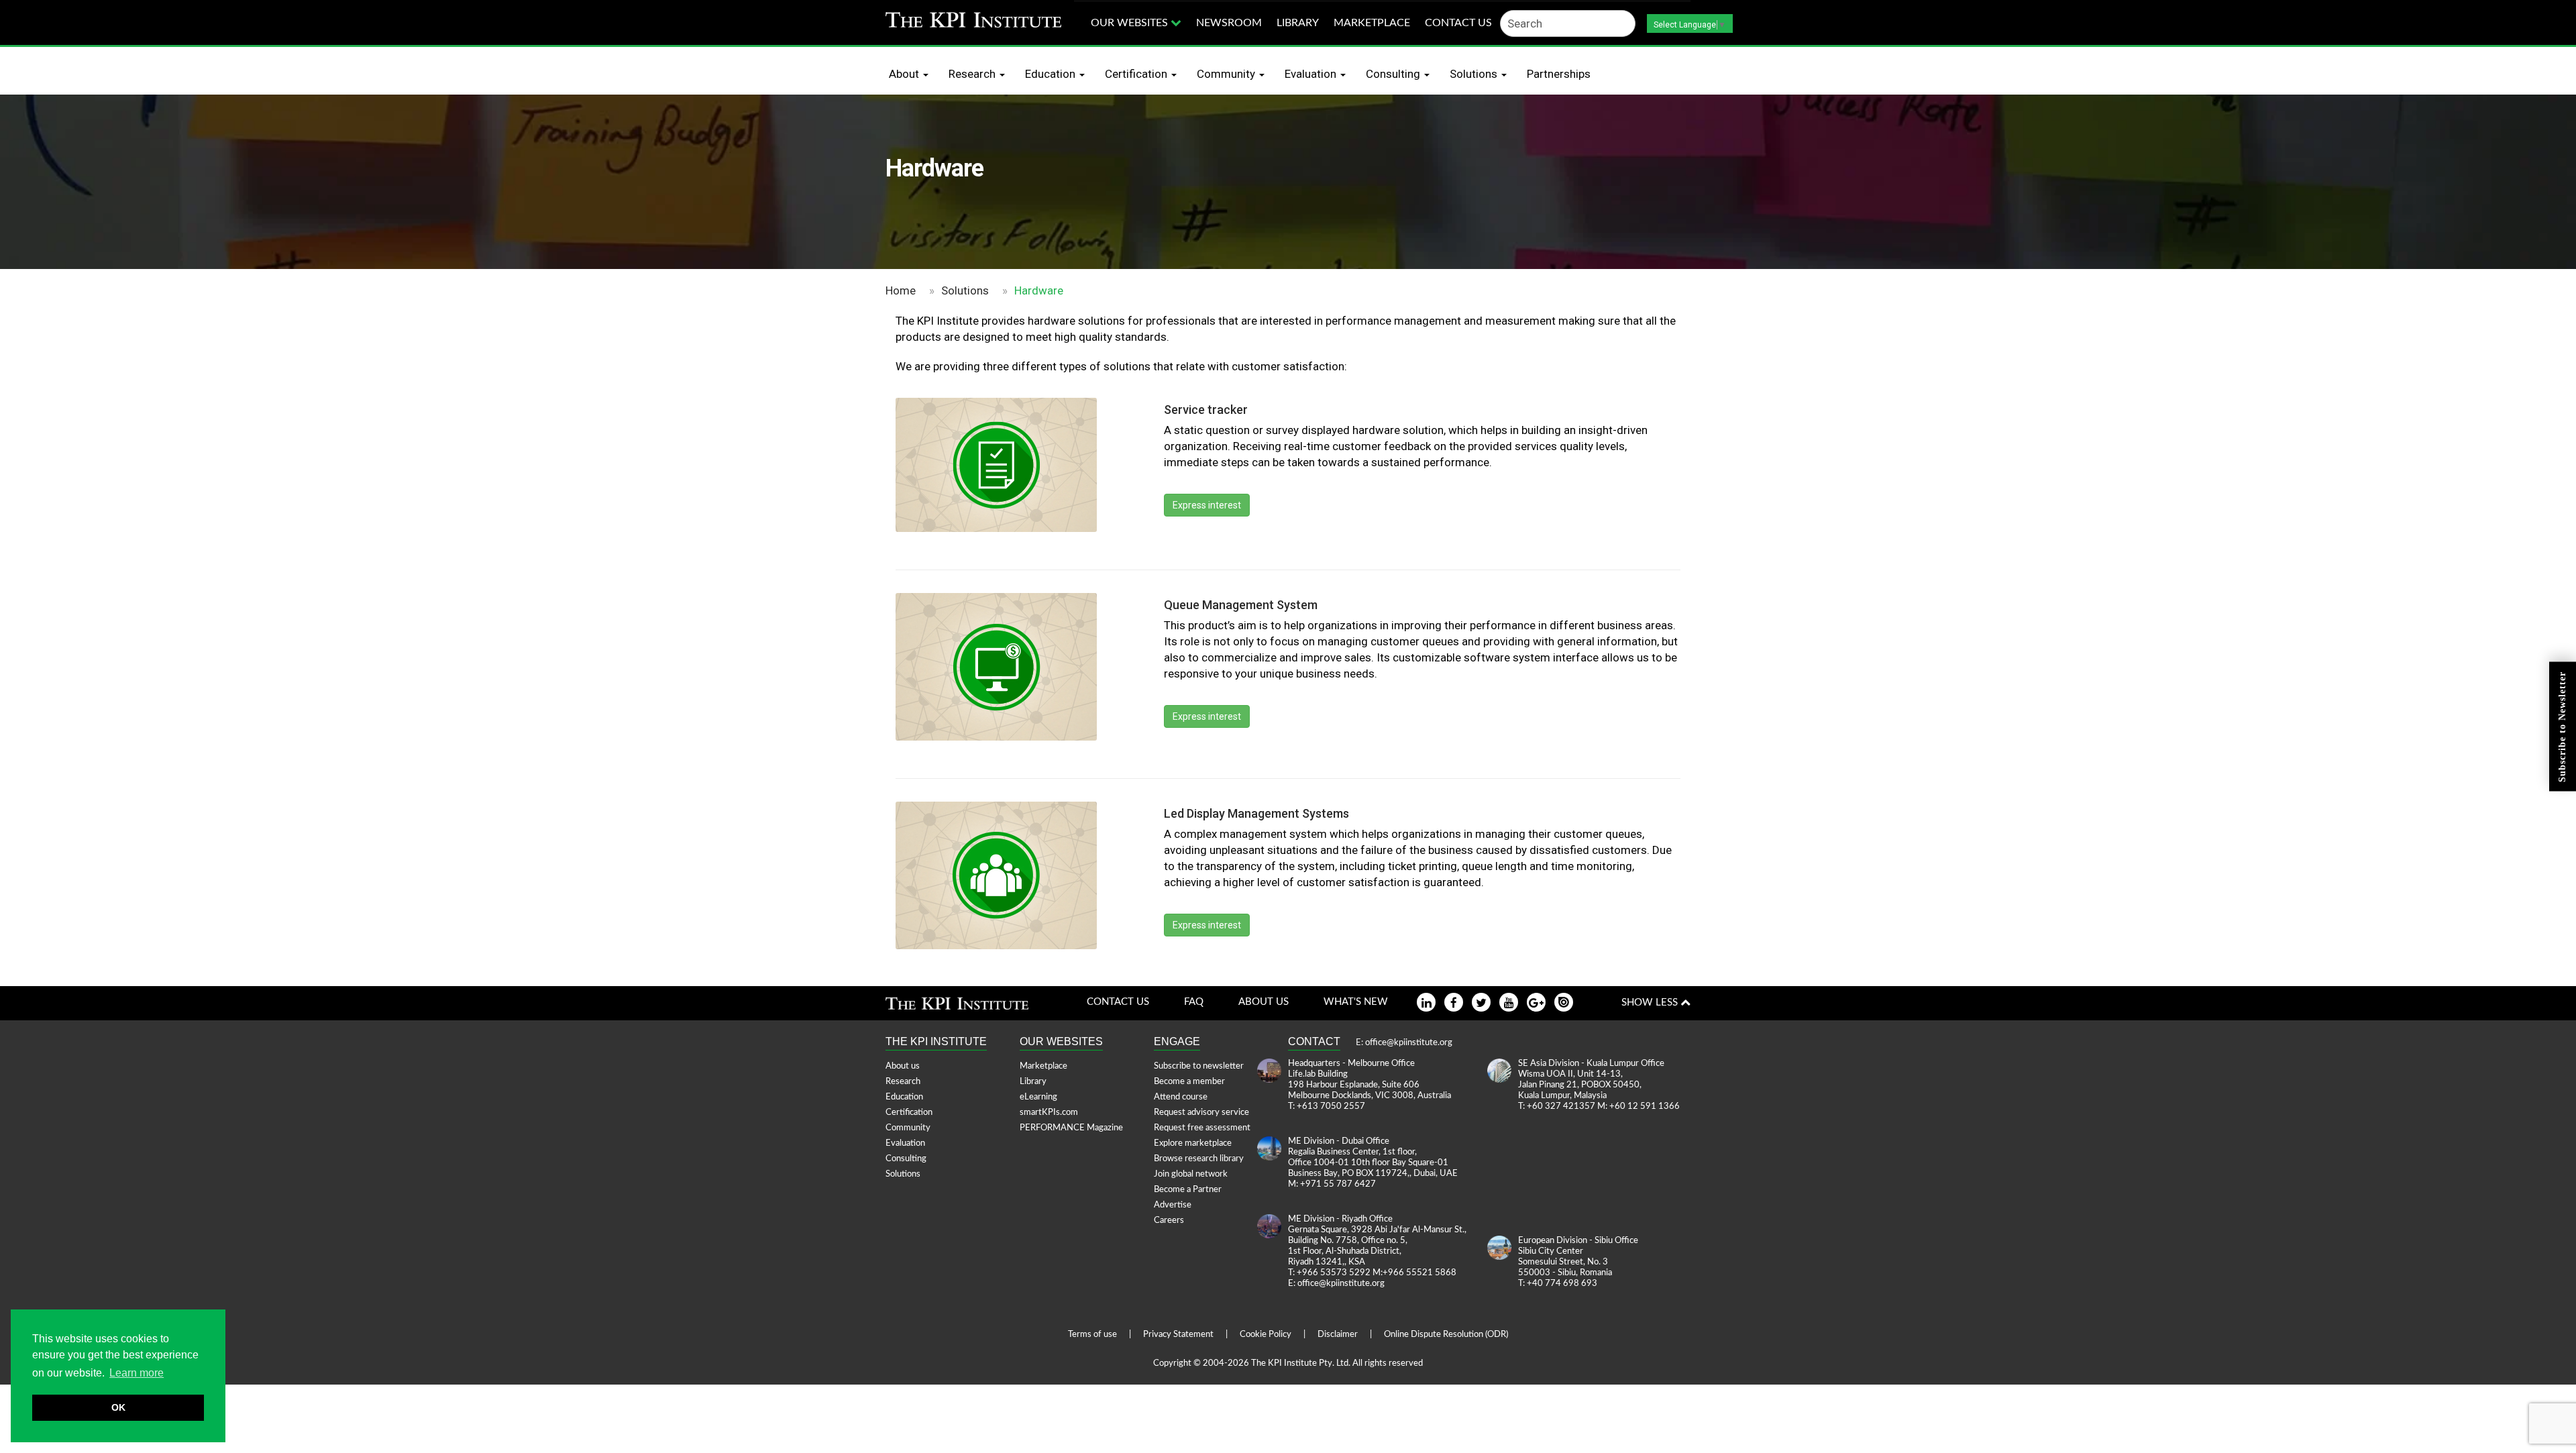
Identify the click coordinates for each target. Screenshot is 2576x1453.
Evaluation (1312, 74)
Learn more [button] (137, 1373)
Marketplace (1372, 23)
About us (1264, 1002)
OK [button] (118, 1407)
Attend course (1181, 1097)
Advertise (1173, 1205)
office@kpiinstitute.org (1409, 1043)
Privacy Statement (1178, 1335)
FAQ (1194, 1002)
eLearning (1038, 1097)
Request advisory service (1201, 1113)
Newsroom (1229, 23)
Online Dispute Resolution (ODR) (1446, 1335)
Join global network (1191, 1174)
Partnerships (1559, 74)
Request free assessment (1202, 1128)
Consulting (1394, 74)
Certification (1137, 74)
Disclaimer (1338, 1335)
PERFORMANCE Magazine (1071, 1128)
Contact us (1458, 23)
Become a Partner (1188, 1190)
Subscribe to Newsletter (2562, 727)
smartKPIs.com (1049, 1113)
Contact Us (1118, 1002)
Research (973, 74)
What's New (1356, 1002)
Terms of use (1092, 1335)
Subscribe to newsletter (1199, 1066)
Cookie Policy (1266, 1335)
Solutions (1475, 74)
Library (1298, 23)
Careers (1169, 1221)
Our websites (1131, 23)
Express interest (1207, 505)
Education (1052, 74)
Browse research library (1199, 1159)
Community (1227, 74)
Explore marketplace (1193, 1143)
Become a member (1189, 1082)
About (905, 74)
